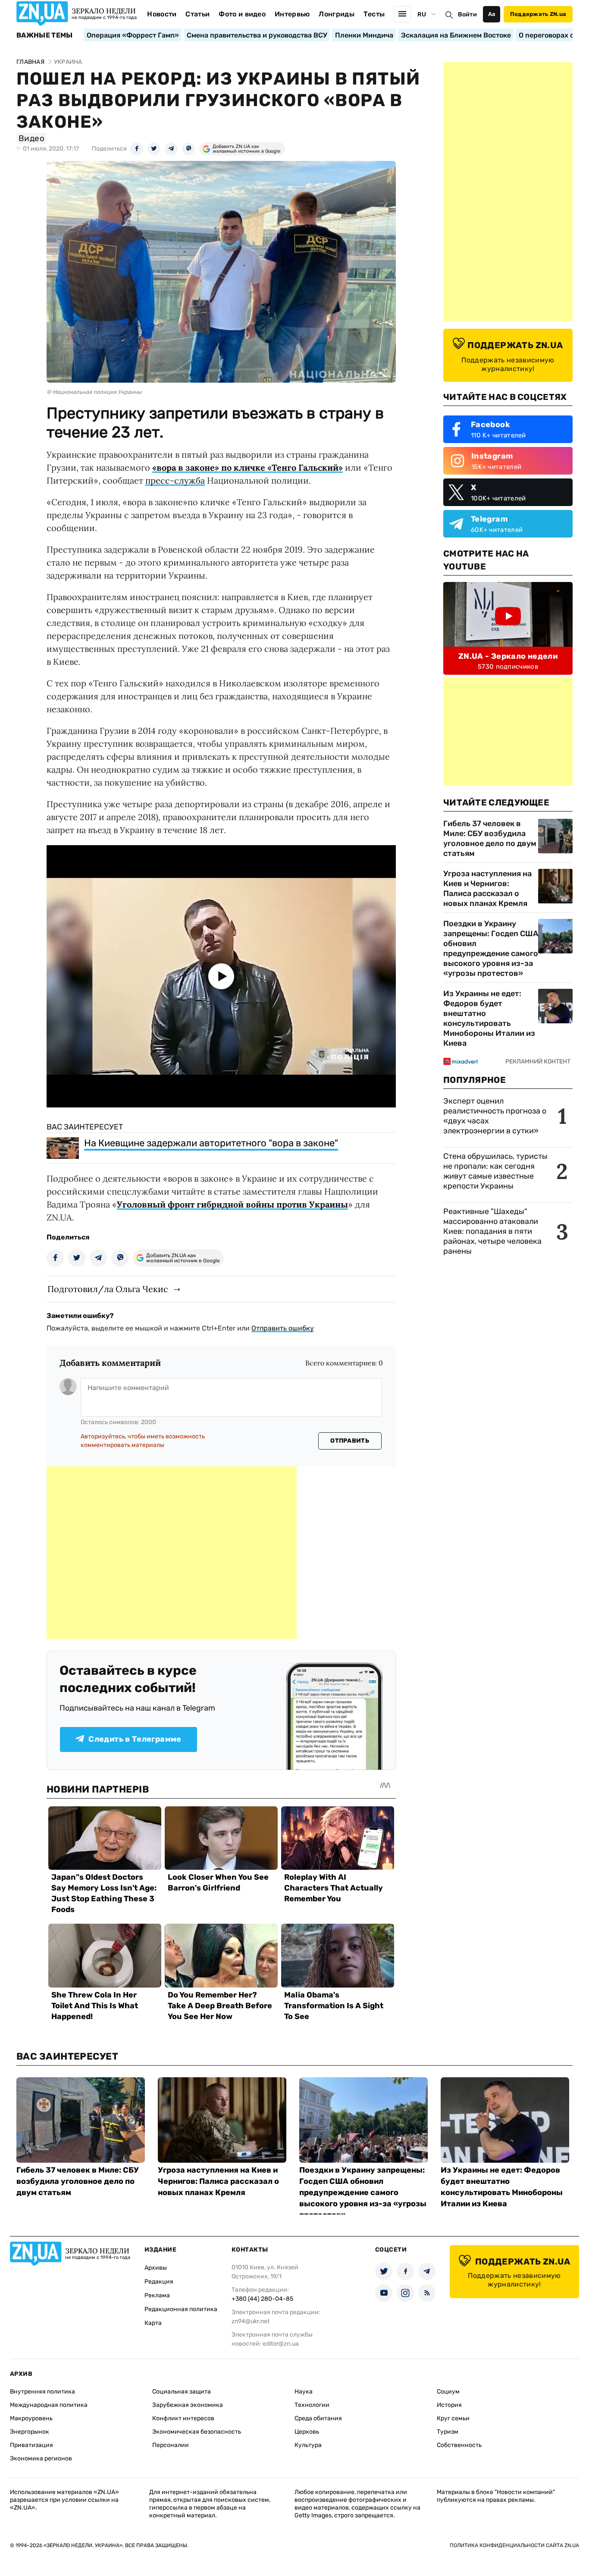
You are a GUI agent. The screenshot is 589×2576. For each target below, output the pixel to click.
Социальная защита (182, 2392)
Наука (304, 2392)
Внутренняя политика (42, 2392)
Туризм (448, 2432)
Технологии (312, 2405)
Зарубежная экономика (188, 2405)
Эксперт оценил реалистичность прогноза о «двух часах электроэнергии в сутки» (495, 1116)
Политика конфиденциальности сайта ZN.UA (514, 2545)
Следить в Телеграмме (135, 1739)
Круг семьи (453, 2418)
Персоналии (171, 2445)
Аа (492, 14)
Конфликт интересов (183, 2418)
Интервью (292, 14)
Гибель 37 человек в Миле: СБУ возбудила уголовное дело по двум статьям (490, 838)
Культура (308, 2445)
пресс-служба (175, 480)
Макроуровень (31, 2418)
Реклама (157, 2295)
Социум (448, 2392)
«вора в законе (183, 467)
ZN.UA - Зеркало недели (508, 656)
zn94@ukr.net (251, 2321)
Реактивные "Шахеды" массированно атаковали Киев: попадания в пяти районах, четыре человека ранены (492, 1231)
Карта (153, 2323)
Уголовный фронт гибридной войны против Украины (232, 1204)
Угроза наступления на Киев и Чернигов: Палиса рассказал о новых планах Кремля (487, 889)
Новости (162, 14)
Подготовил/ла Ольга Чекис (108, 1289)
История (449, 2405)
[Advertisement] (172, 1553)
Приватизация (31, 2445)
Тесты (374, 14)
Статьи (197, 14)
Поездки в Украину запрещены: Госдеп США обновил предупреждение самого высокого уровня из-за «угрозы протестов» (491, 948)
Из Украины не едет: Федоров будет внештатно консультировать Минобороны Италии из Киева (489, 1018)
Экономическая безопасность (197, 2432)
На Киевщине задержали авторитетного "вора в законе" (211, 1143)
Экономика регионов (41, 2458)
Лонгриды (337, 14)
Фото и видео (242, 14)
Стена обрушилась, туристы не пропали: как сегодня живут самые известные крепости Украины (495, 1171)
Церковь (307, 2432)
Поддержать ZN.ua (538, 14)
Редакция (159, 2282)
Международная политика (49, 2405)
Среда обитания (318, 2418)
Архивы (156, 2268)
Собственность (459, 2445)
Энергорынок (30, 2432)
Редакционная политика (181, 2309)
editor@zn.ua (281, 2344)
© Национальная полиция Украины (94, 392)
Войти (467, 14)
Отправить (350, 1441)
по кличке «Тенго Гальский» (281, 467)
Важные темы (45, 35)
